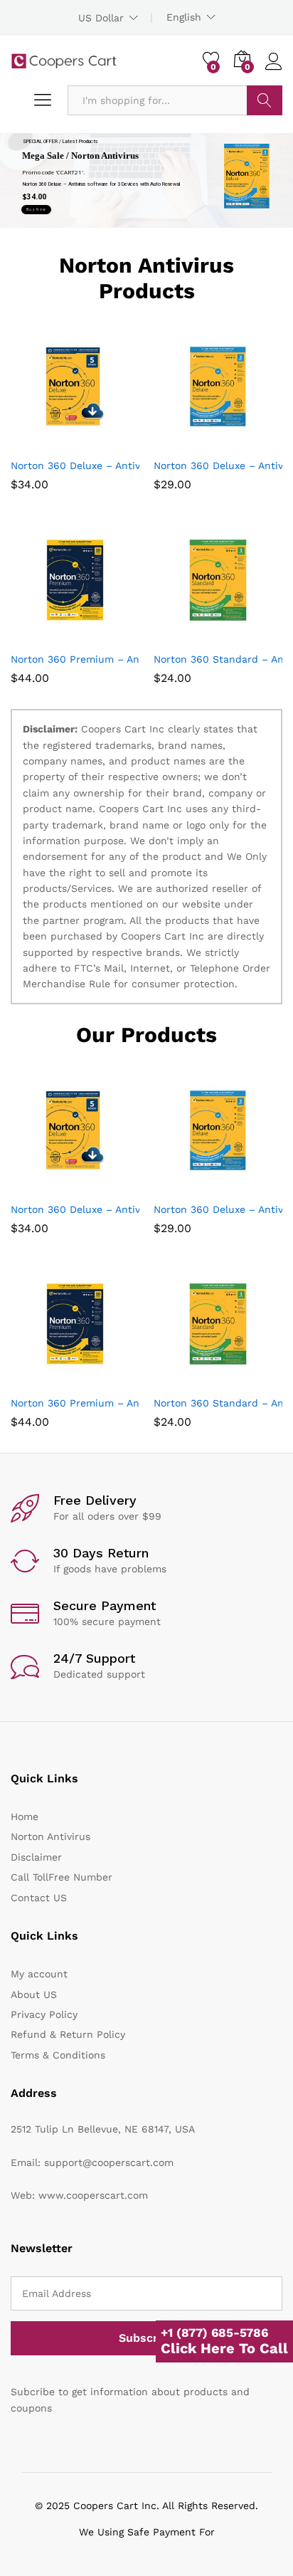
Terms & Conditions (58, 2055)
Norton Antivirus (50, 1836)
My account (39, 1974)
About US (34, 1994)
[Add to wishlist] (106, 442)
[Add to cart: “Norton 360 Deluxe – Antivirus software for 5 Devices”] (41, 442)
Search (265, 100)
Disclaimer (36, 1857)
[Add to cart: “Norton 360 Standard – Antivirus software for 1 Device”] (183, 636)
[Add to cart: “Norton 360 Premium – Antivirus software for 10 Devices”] (41, 636)
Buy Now (36, 209)
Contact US (39, 1898)
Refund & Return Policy (68, 2034)
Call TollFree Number (62, 1877)
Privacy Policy (44, 2014)
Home (25, 1817)
